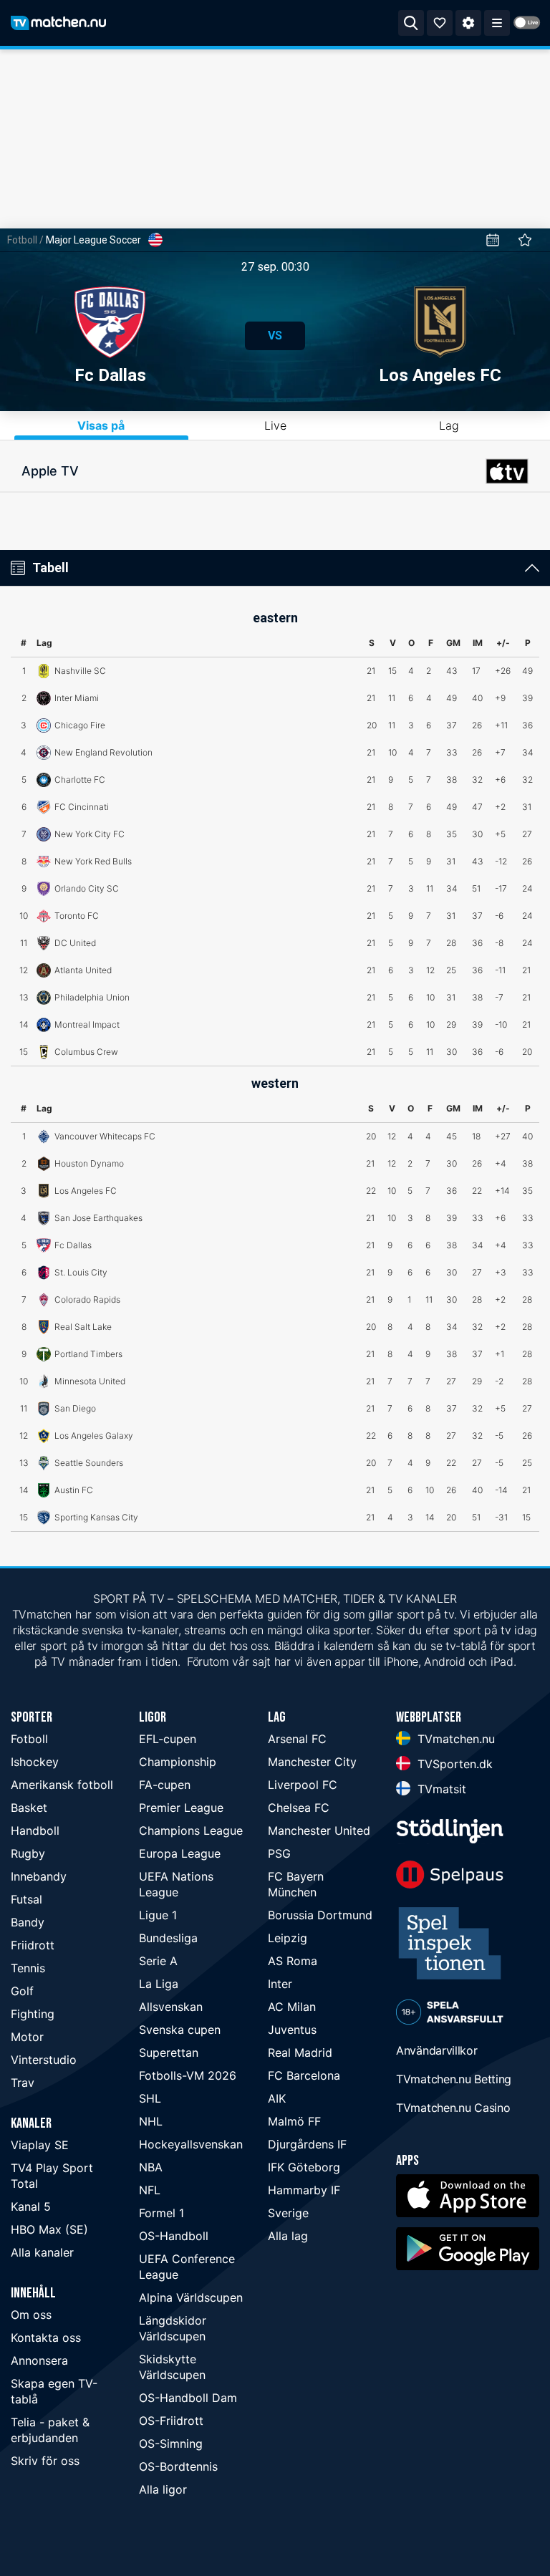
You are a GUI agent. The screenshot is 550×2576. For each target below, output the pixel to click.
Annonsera (39, 2360)
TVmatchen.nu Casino (453, 2108)
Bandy (28, 1922)
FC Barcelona (304, 2075)
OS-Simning (171, 2444)
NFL (150, 2190)
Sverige (288, 2213)
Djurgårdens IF (307, 2144)
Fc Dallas (110, 375)
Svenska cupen (180, 2030)
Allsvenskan (171, 2007)
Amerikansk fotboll (62, 1785)
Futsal (26, 1899)
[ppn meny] (497, 23)
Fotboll (22, 240)
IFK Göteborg (304, 2167)
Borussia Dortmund (320, 1915)
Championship (178, 1762)
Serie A (158, 1961)
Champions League (191, 1830)
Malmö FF (294, 2121)
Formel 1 (161, 2213)
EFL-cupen (168, 1739)
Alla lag (288, 2236)
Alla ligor (163, 2489)
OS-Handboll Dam (188, 2398)
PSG (279, 1853)
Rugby (28, 1853)
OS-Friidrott (171, 2421)
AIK (277, 2098)
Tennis (28, 1968)
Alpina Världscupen (191, 2297)
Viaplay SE (40, 2145)
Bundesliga (168, 1938)
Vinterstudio (44, 2060)
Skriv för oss (45, 2461)
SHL (150, 2098)
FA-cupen (165, 1785)
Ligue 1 (158, 1915)
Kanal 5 (31, 2206)
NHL (151, 2121)
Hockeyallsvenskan (191, 2144)
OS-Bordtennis (178, 2466)
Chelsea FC (299, 1808)
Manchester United (319, 1830)
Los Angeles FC (440, 375)
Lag (449, 425)
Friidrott (33, 1945)
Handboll (35, 1830)
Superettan (169, 2052)
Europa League (180, 1853)
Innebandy (39, 1876)
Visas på (101, 425)
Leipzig (288, 1938)
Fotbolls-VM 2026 (188, 2075)
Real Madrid (300, 2052)
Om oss (31, 2315)
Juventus (292, 2030)
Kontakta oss (46, 2338)
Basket (29, 1808)
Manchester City (312, 1762)
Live (275, 425)
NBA (151, 2167)
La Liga (159, 1984)
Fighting (33, 2014)
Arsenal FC (297, 1739)
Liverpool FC (303, 1785)
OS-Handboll (174, 2236)
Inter (280, 1984)
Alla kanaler (42, 2252)
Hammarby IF (304, 2190)
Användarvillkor (437, 2050)
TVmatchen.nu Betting (454, 2079)
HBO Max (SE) (49, 2229)
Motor (27, 2037)
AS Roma (293, 1961)
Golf (22, 1991)
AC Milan (292, 2007)
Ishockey (35, 1762)
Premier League (181, 1808)
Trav (23, 2083)
